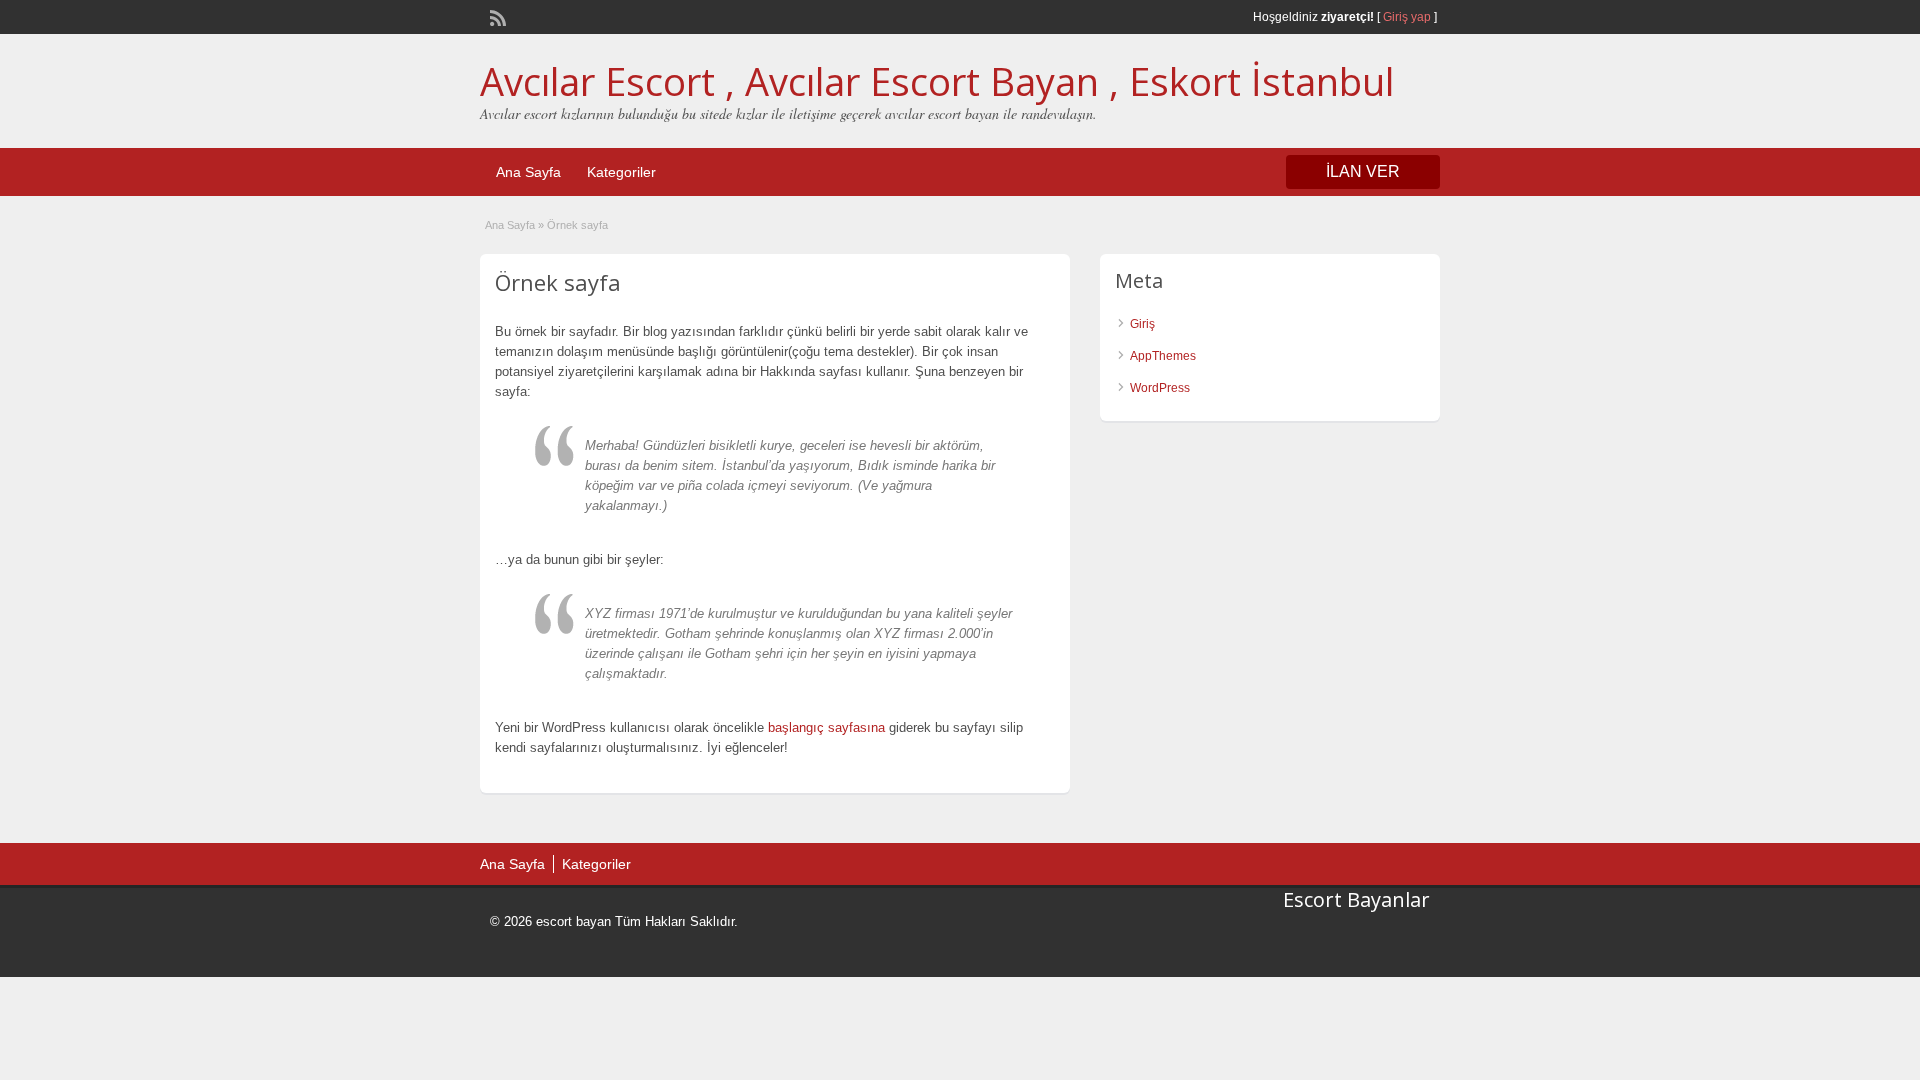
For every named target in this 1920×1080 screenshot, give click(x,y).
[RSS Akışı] (496, 16)
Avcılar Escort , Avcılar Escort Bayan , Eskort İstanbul (937, 81)
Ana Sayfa (528, 172)
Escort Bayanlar (1356, 899)
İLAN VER (1363, 171)
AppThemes (1163, 356)
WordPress (1160, 388)
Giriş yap (1407, 17)
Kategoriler (621, 172)
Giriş (1142, 324)
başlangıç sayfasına (826, 727)
